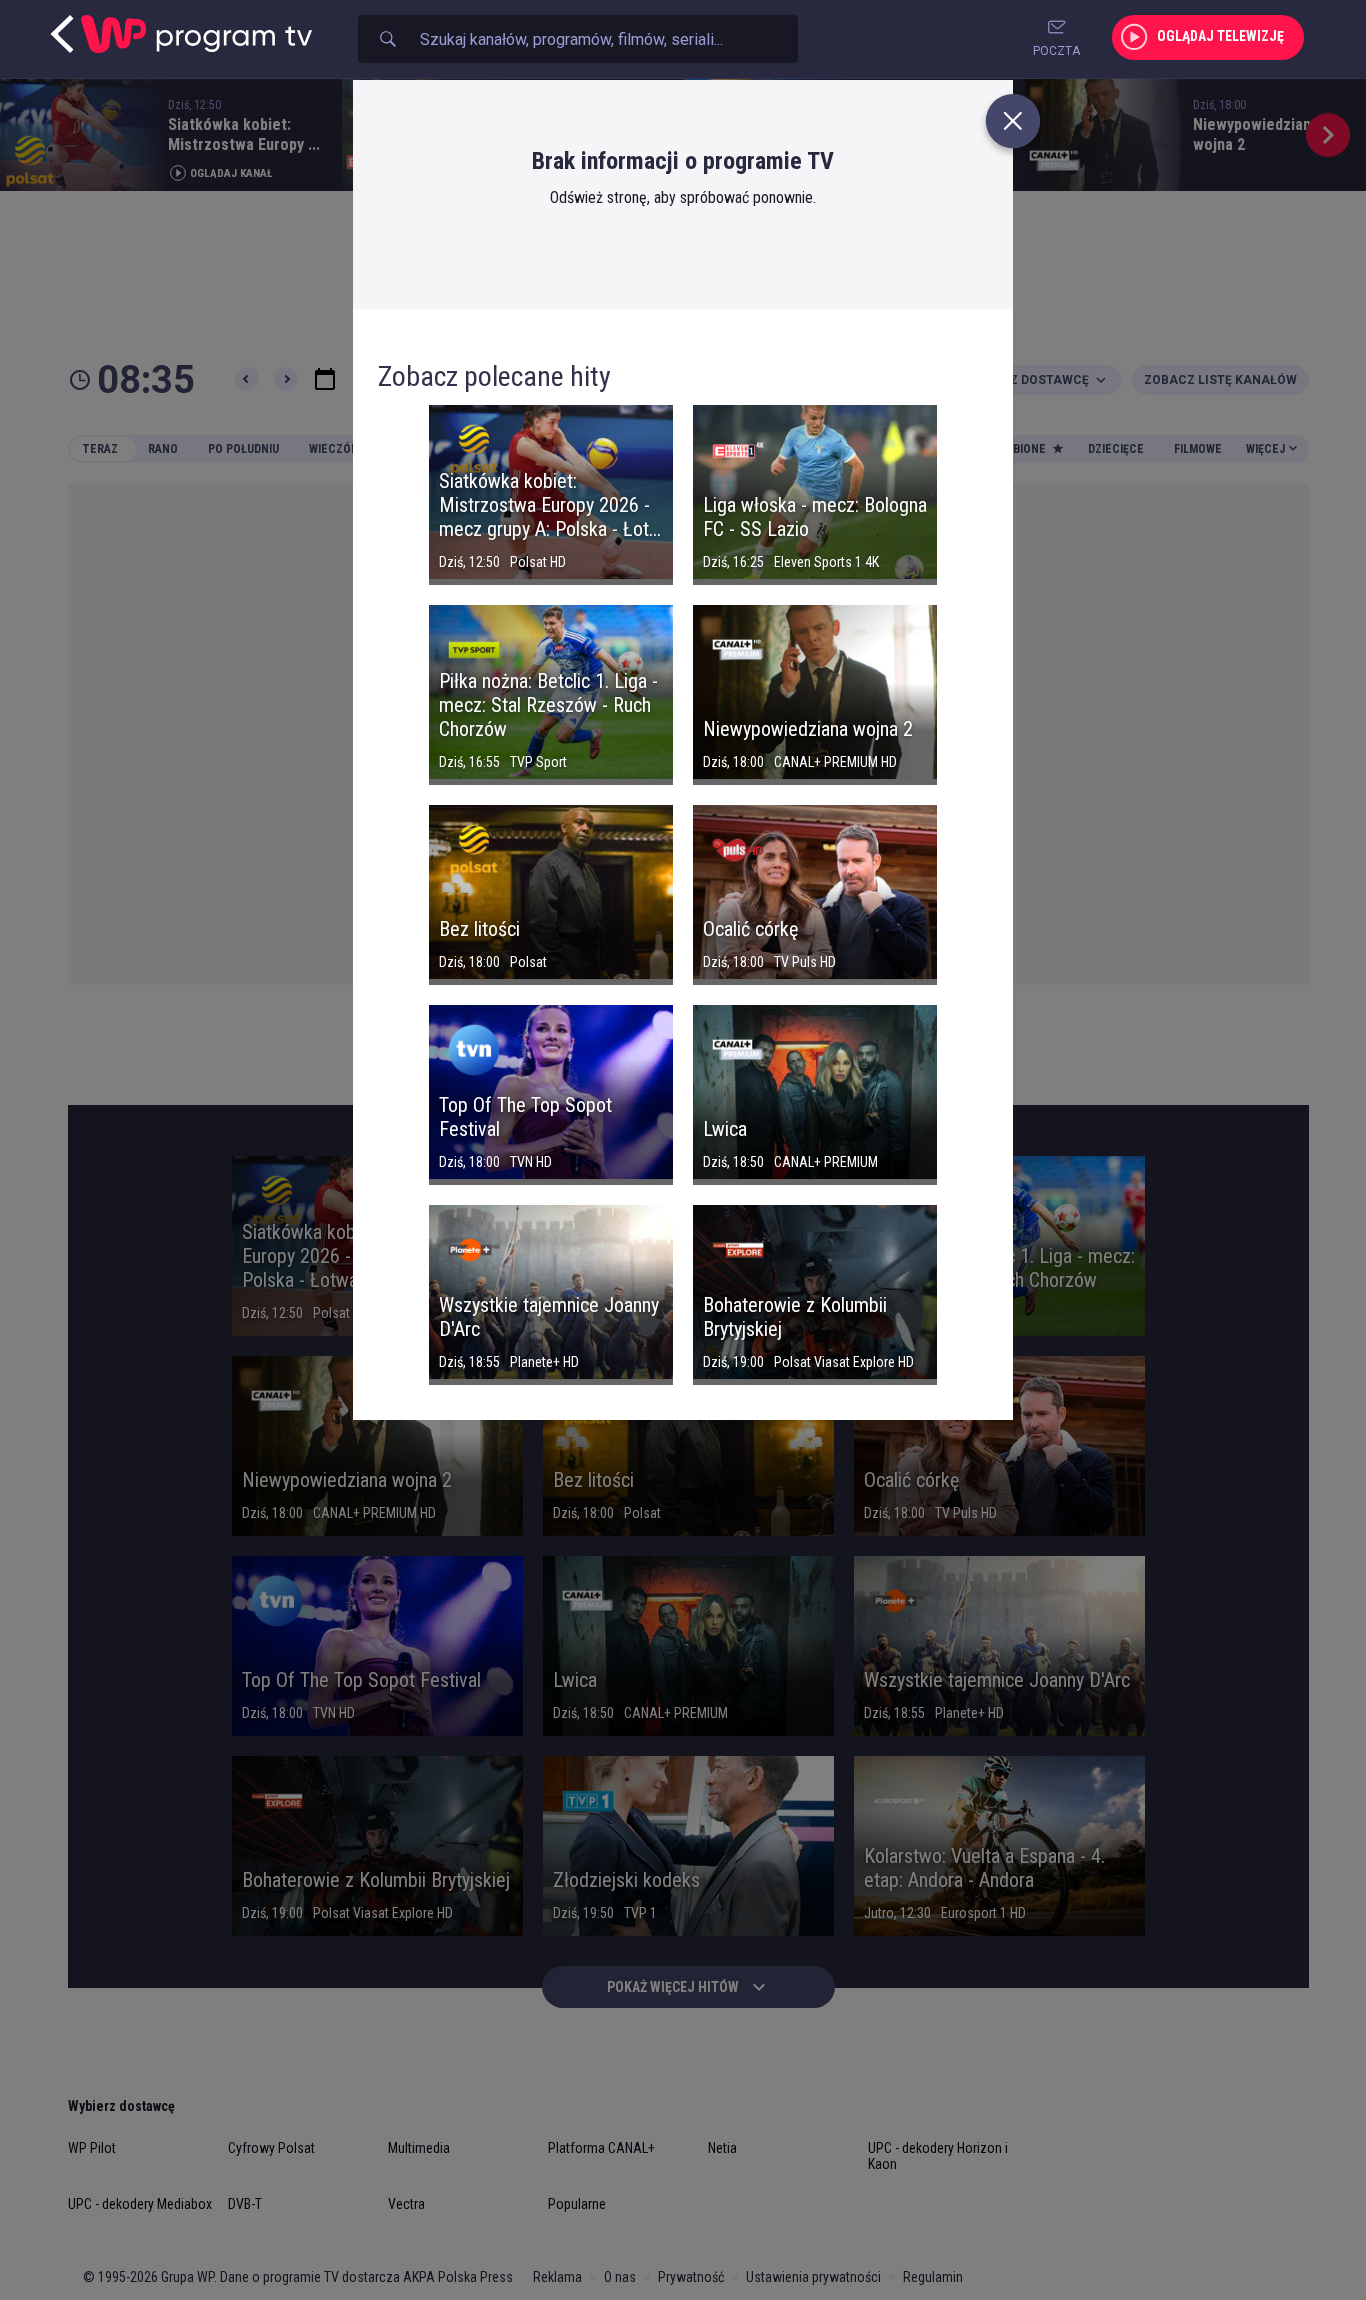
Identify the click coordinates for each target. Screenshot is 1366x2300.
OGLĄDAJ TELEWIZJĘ (1220, 36)
